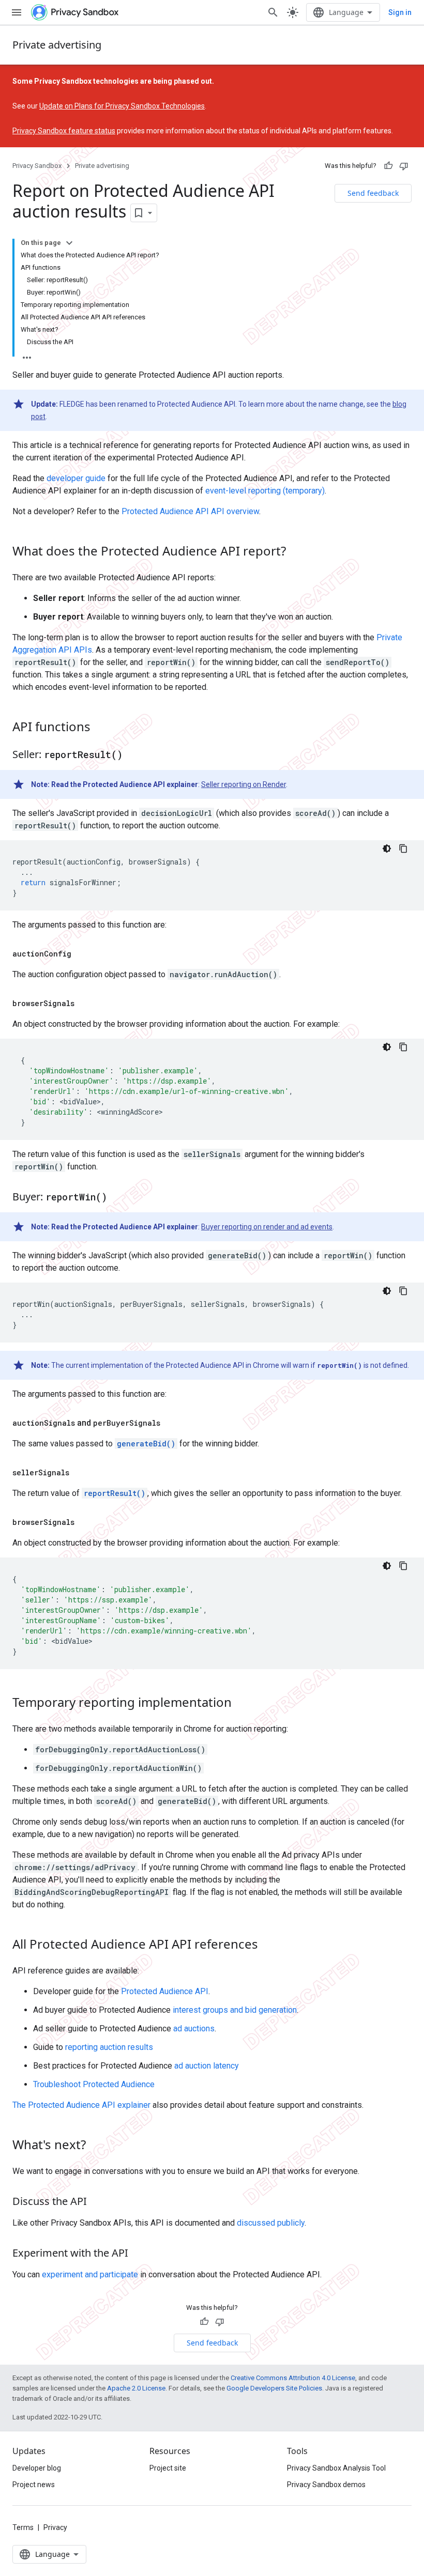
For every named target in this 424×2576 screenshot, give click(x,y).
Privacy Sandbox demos (326, 2485)
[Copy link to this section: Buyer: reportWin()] (117, 1198)
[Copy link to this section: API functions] (101, 728)
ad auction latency (207, 2066)
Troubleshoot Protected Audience (94, 2084)
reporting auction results (109, 2047)
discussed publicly (271, 2223)
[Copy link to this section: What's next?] (96, 2146)
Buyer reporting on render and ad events (267, 1227)
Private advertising (57, 45)
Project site (168, 2468)
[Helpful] (388, 166)
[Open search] (273, 12)
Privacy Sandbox (37, 166)
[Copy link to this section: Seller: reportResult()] (133, 755)
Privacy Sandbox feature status (64, 131)
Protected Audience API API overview (190, 511)
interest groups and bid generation (235, 2010)
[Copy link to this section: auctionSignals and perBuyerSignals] (171, 1423)
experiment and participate (90, 2274)
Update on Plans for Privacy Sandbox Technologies (122, 106)
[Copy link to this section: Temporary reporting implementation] (242, 1704)
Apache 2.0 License (136, 2388)
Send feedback (373, 193)
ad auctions (194, 2029)
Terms (23, 2527)
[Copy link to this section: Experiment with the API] (139, 2254)
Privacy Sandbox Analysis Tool (336, 2468)
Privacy (55, 2527)
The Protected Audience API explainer (81, 2105)
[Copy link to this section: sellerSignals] (80, 1473)
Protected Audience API (165, 1991)
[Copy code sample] (403, 849)
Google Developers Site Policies (274, 2388)
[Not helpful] (404, 166)
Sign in (400, 12)
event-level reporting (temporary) (265, 491)
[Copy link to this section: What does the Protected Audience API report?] (296, 552)
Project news (34, 2485)
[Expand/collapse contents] (69, 243)
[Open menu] (17, 12)
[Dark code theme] (387, 849)
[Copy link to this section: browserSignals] (85, 1004)
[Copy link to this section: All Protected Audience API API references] (268, 1946)
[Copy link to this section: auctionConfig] (82, 954)
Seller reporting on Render (244, 784)
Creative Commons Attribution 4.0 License (293, 2378)
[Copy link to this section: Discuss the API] (97, 2202)
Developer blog (37, 2468)
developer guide (76, 478)
